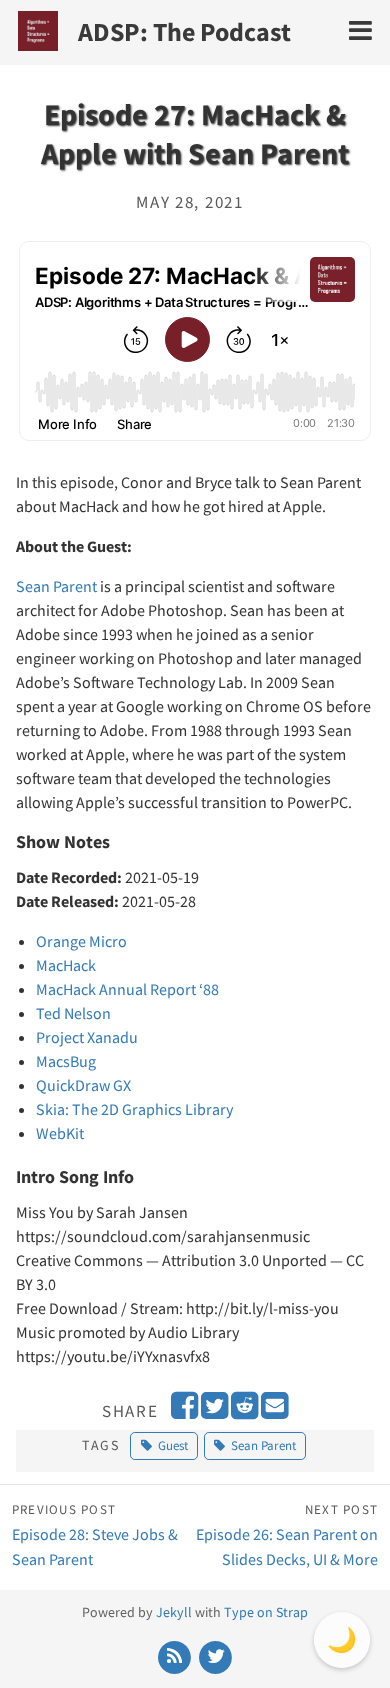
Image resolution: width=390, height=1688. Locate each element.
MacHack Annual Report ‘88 (127, 989)
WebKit (60, 1133)
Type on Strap (266, 1612)
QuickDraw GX (83, 1085)
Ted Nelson (73, 1013)
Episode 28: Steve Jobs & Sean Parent (95, 1534)
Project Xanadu (87, 1037)
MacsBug (66, 1061)
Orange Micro (81, 941)
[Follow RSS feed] (175, 1656)
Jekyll (174, 1612)
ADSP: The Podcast (184, 31)
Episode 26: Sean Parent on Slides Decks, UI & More (287, 1534)
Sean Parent (56, 586)
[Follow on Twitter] (216, 1656)
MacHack (66, 965)
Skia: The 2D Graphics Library (134, 1109)
